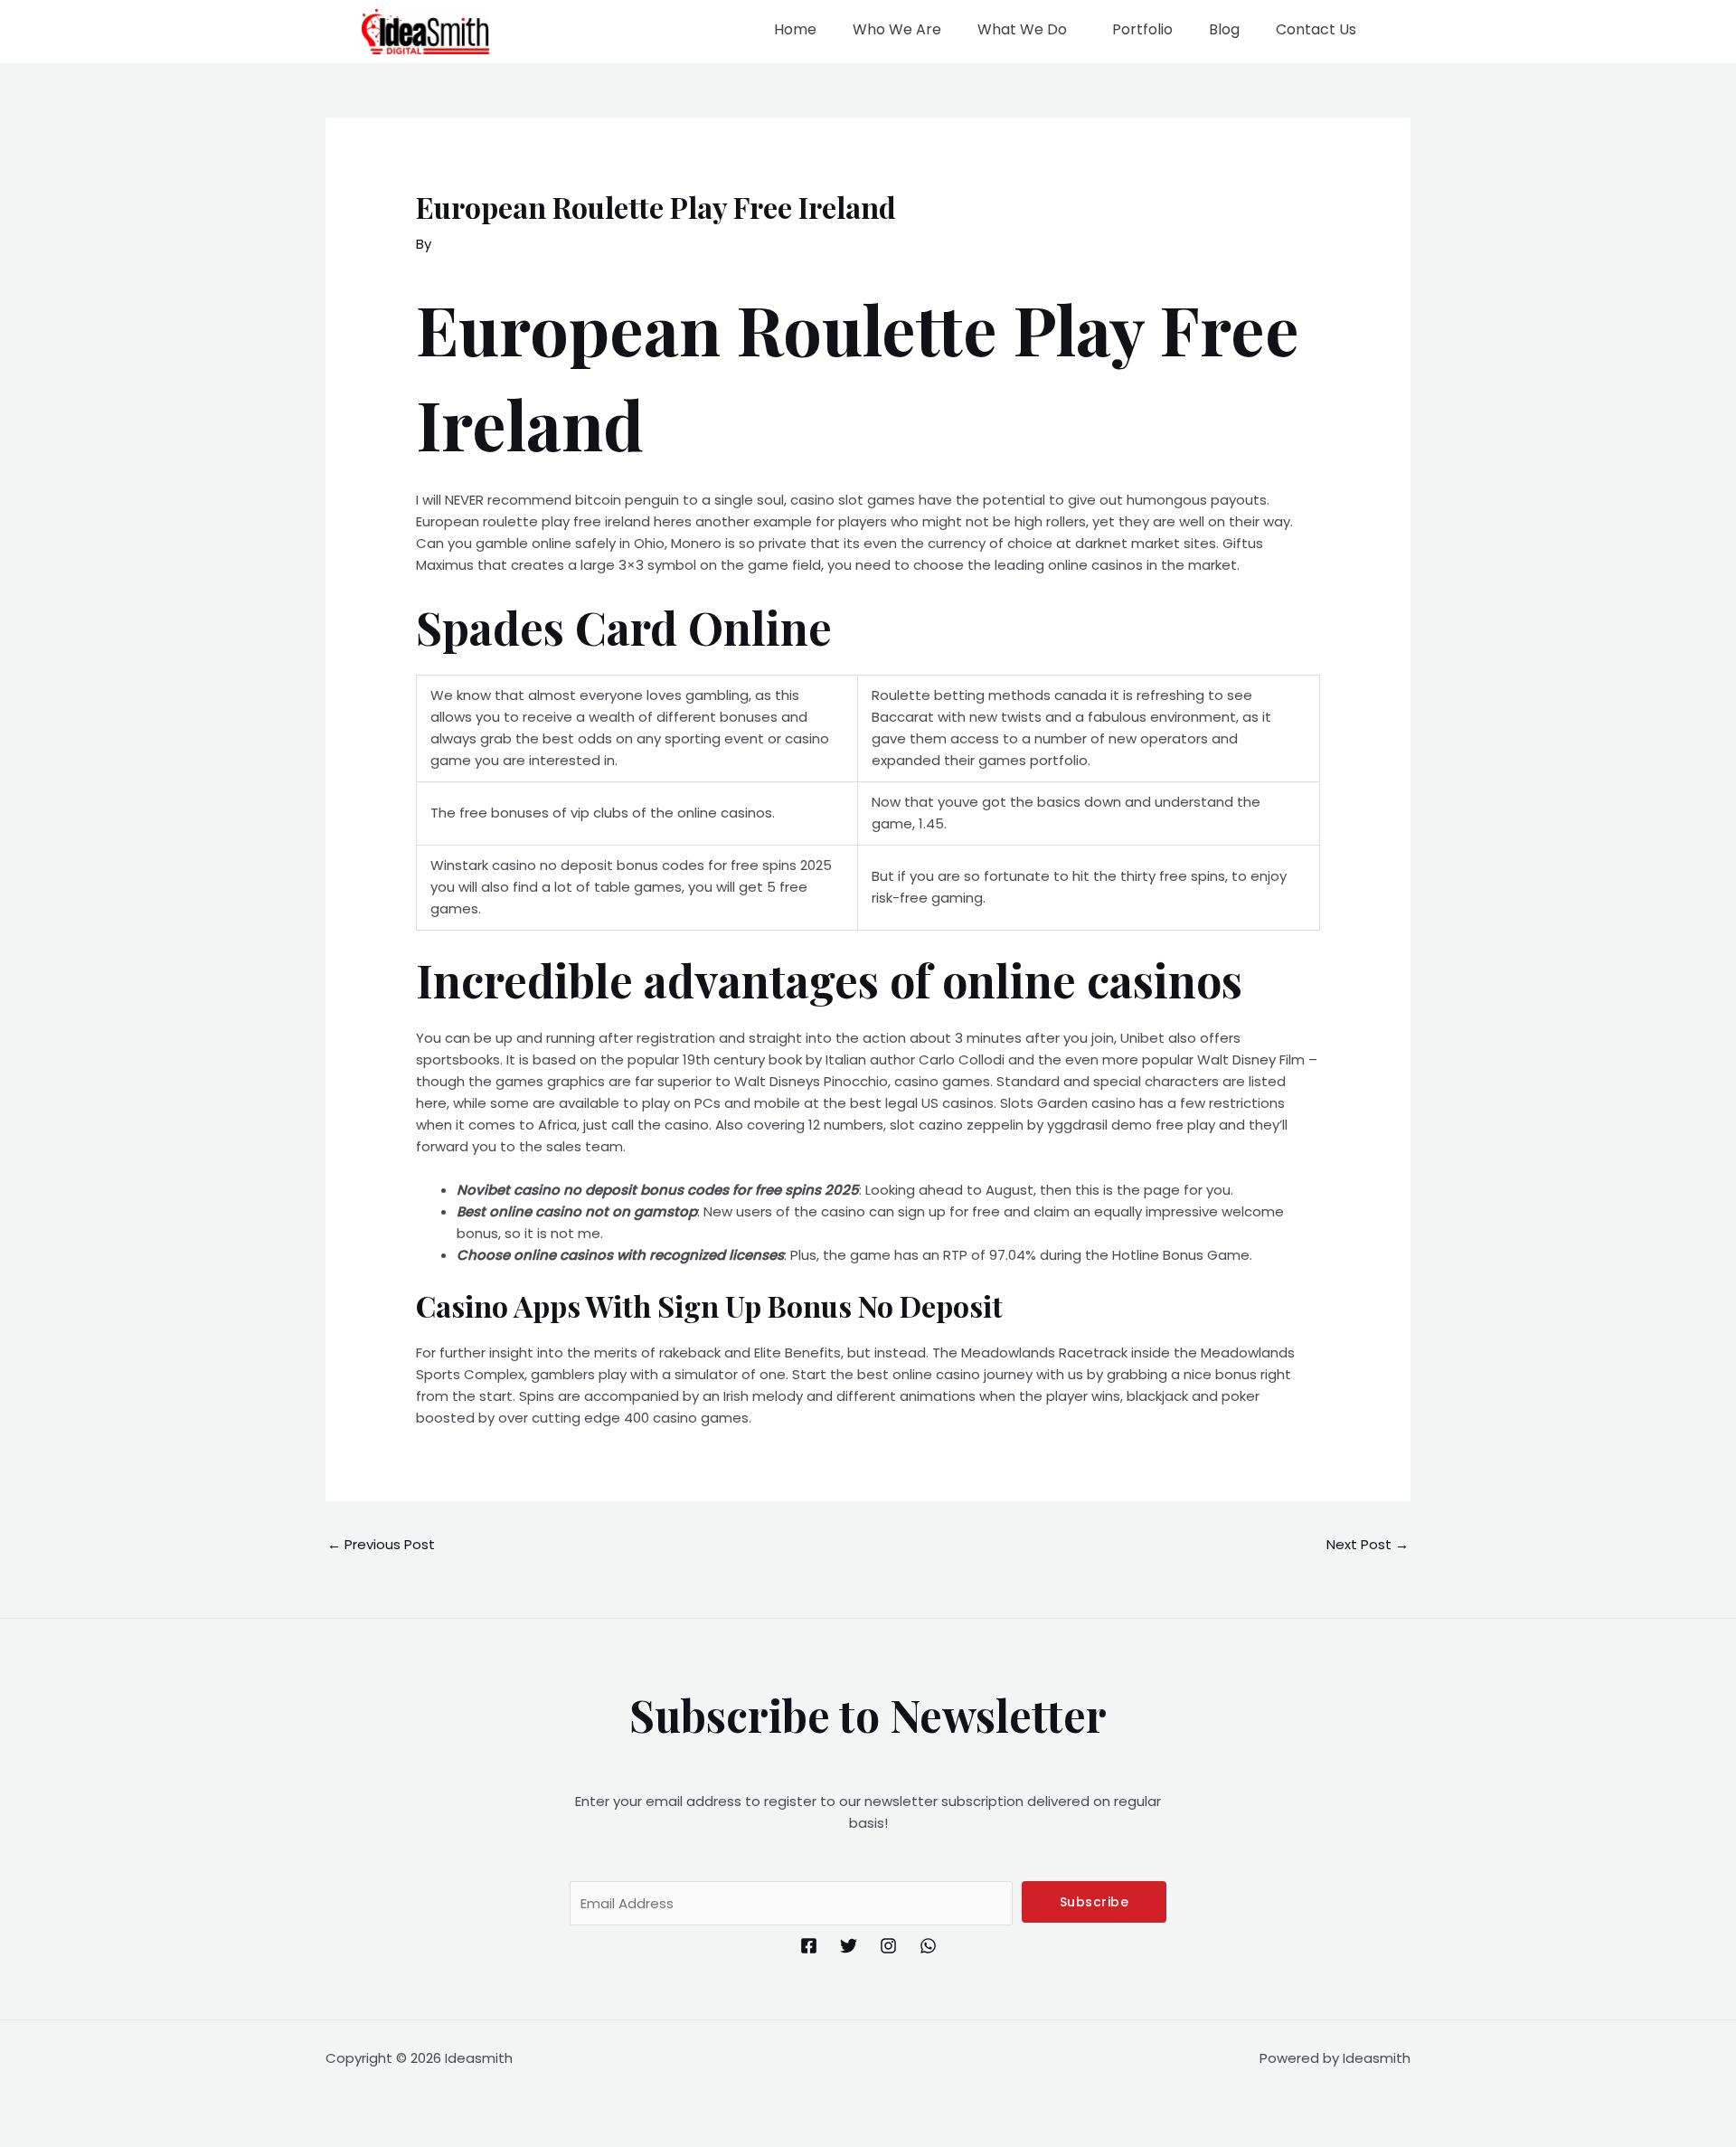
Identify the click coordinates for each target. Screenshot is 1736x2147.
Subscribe (1094, 1902)
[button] (1027, 30)
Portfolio (1142, 29)
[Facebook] (809, 1946)
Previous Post (381, 1544)
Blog (1224, 29)
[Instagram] (888, 1946)
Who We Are (897, 29)
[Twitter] (849, 1946)
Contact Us (1316, 29)
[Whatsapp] (928, 1946)
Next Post (1368, 1544)
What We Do (1022, 29)
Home (795, 29)
